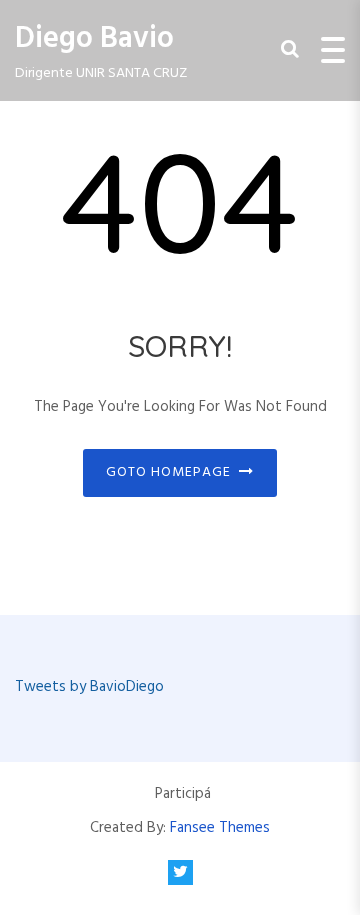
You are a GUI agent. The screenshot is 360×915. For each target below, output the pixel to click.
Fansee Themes (220, 828)
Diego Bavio (94, 39)
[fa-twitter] (180, 872)
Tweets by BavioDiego (89, 687)
